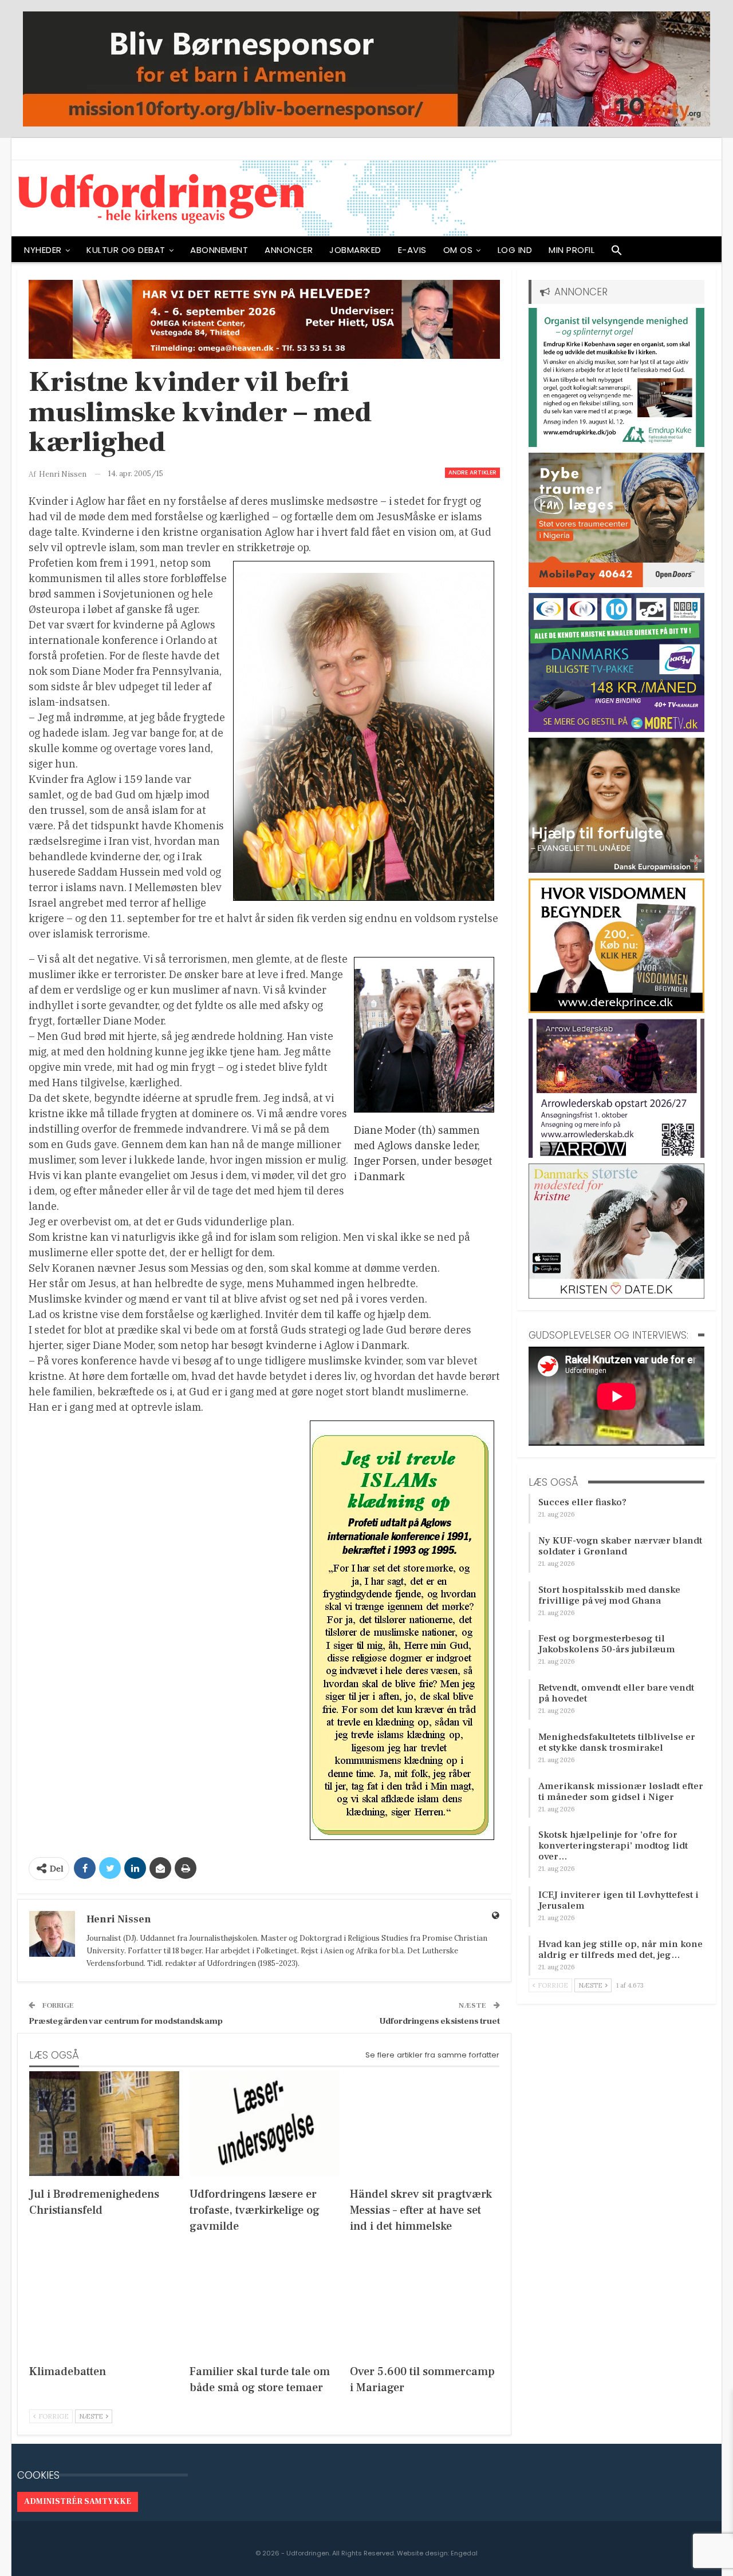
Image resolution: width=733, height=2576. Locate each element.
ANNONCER (289, 250)
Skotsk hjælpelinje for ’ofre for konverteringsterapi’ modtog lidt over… (613, 1846)
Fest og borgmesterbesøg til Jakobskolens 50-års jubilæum (607, 1644)
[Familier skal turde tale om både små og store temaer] (265, 2300)
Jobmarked (355, 250)
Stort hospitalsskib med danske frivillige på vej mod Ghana (609, 1595)
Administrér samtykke (78, 2502)
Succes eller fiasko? (582, 1502)
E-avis (412, 250)
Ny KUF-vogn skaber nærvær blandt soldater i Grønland (620, 1546)
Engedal (464, 2553)
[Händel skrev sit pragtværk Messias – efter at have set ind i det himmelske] (425, 2124)
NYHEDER (43, 250)
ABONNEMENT (219, 250)
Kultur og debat (126, 250)
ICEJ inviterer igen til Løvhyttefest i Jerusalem (618, 1900)
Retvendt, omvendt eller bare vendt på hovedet (616, 1693)
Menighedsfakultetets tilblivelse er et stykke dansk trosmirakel (617, 1742)
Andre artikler (472, 472)
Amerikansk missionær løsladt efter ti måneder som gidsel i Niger (621, 1792)
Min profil (572, 250)
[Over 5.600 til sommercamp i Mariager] (425, 2300)
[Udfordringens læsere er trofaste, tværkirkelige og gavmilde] (265, 2124)
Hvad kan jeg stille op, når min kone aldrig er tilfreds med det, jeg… (620, 1950)
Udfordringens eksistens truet (440, 2021)
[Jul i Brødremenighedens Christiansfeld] (104, 2124)
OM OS (458, 250)
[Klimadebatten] (104, 2300)
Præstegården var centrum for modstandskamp (126, 2021)
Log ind (515, 250)
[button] (617, 253)
